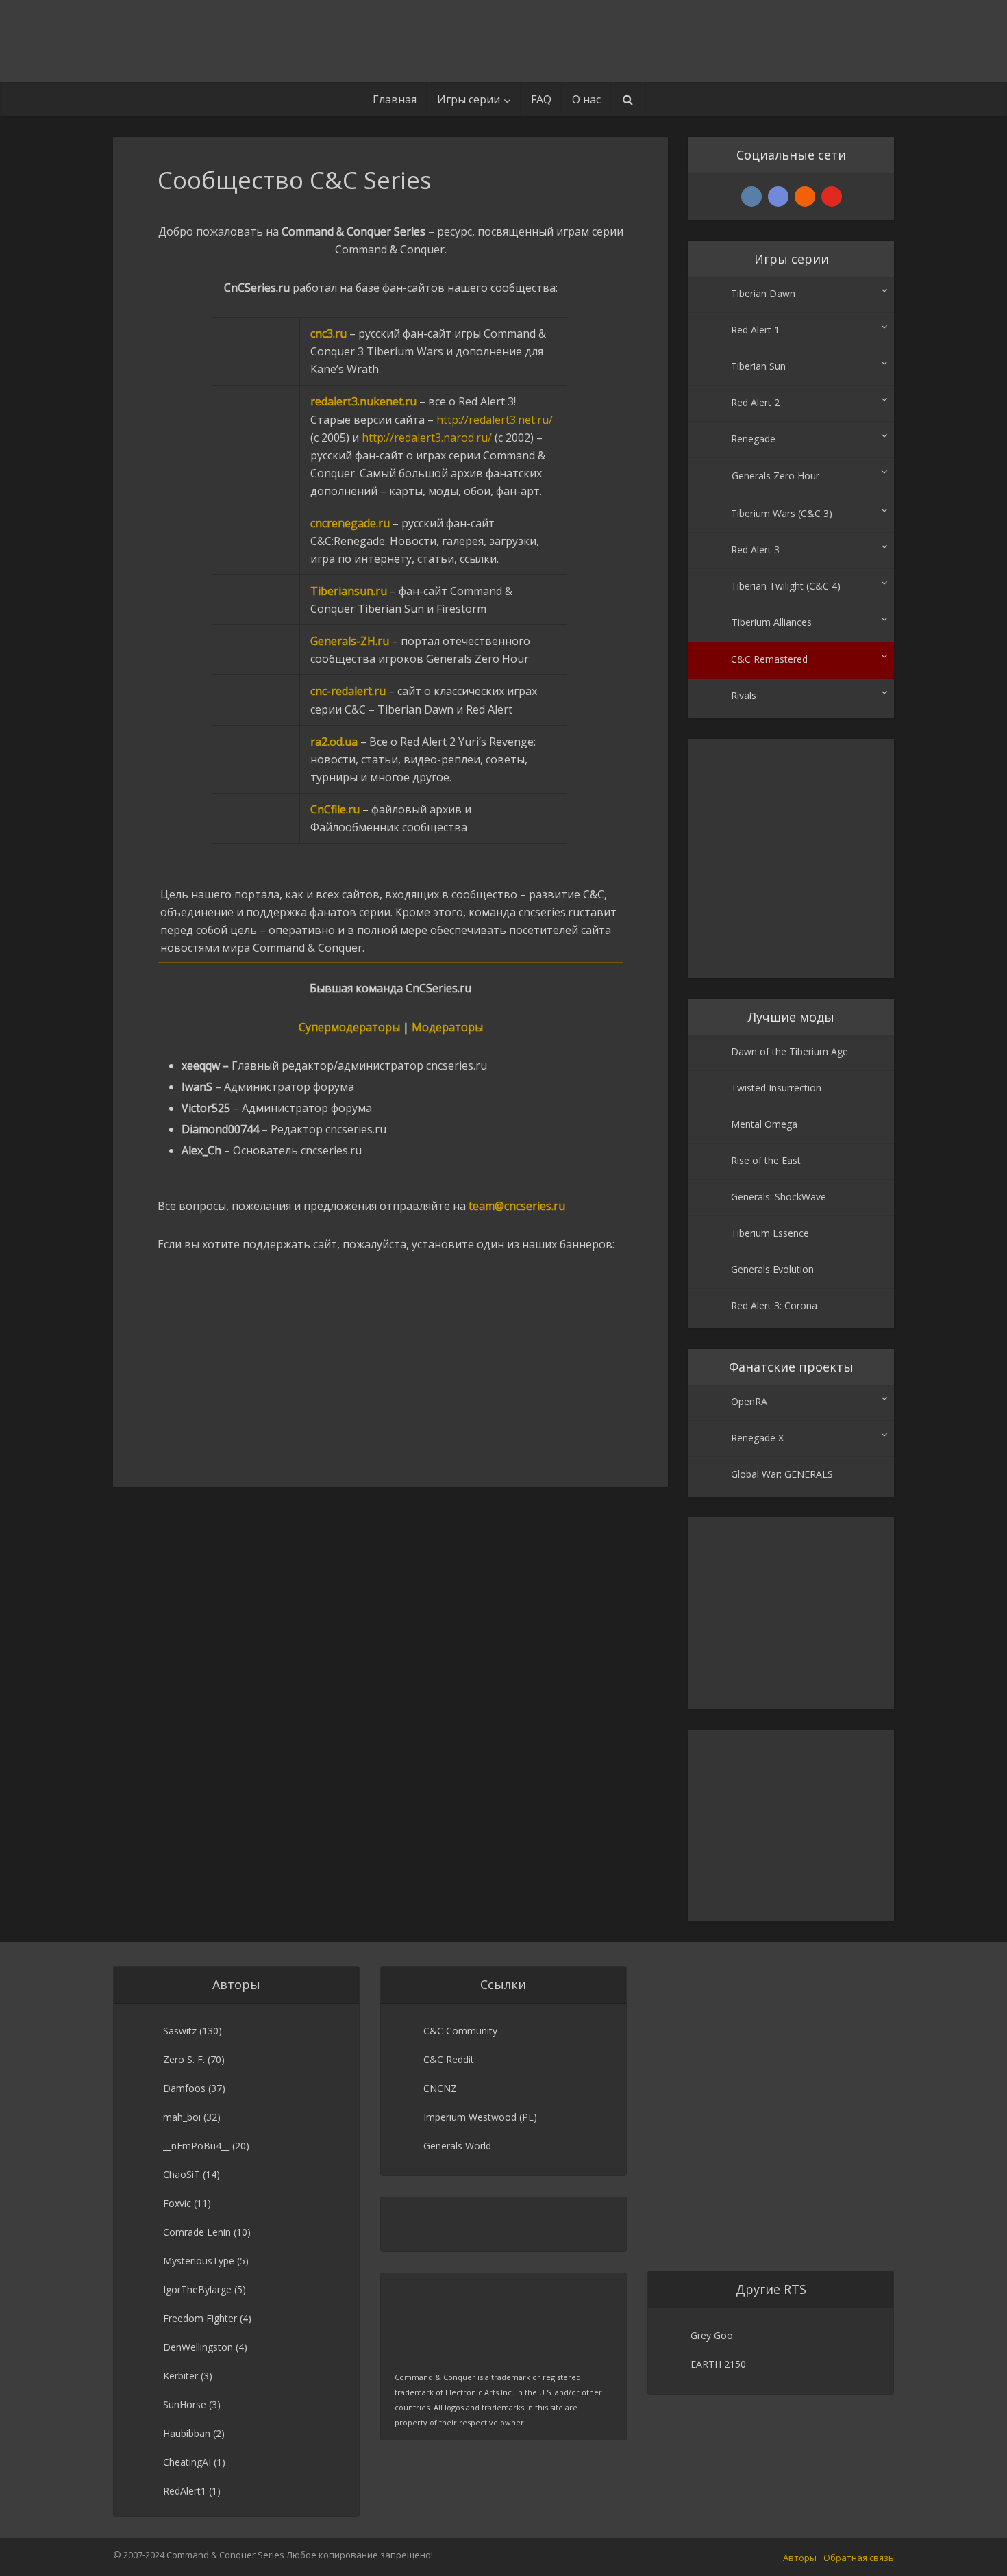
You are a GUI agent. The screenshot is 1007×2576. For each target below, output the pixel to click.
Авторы (800, 2558)
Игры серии (469, 99)
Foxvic (177, 2203)
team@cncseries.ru (517, 1206)
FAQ (541, 99)
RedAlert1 (185, 2491)
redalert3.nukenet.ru (363, 401)
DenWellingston (198, 2347)
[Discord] (778, 197)
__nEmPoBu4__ (196, 2146)
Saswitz (180, 2031)
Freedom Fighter (200, 2318)
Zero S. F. (184, 2059)
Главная (395, 99)
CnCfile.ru (335, 809)
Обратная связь (859, 2558)
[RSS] (805, 197)
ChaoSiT (182, 2174)
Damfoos (184, 2088)
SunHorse (185, 2404)
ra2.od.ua (334, 742)
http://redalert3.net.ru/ (495, 420)
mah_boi (182, 2117)
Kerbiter (181, 2376)
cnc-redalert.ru (348, 691)
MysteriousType (199, 2261)
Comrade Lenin (197, 2232)
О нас (586, 99)
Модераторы (447, 1027)
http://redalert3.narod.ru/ (427, 438)
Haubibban (187, 2433)
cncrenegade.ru (350, 523)
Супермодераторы (349, 1027)
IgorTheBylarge (197, 2289)
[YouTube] (832, 197)
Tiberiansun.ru (349, 591)
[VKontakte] (751, 197)
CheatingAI (187, 2462)
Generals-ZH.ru (350, 641)
